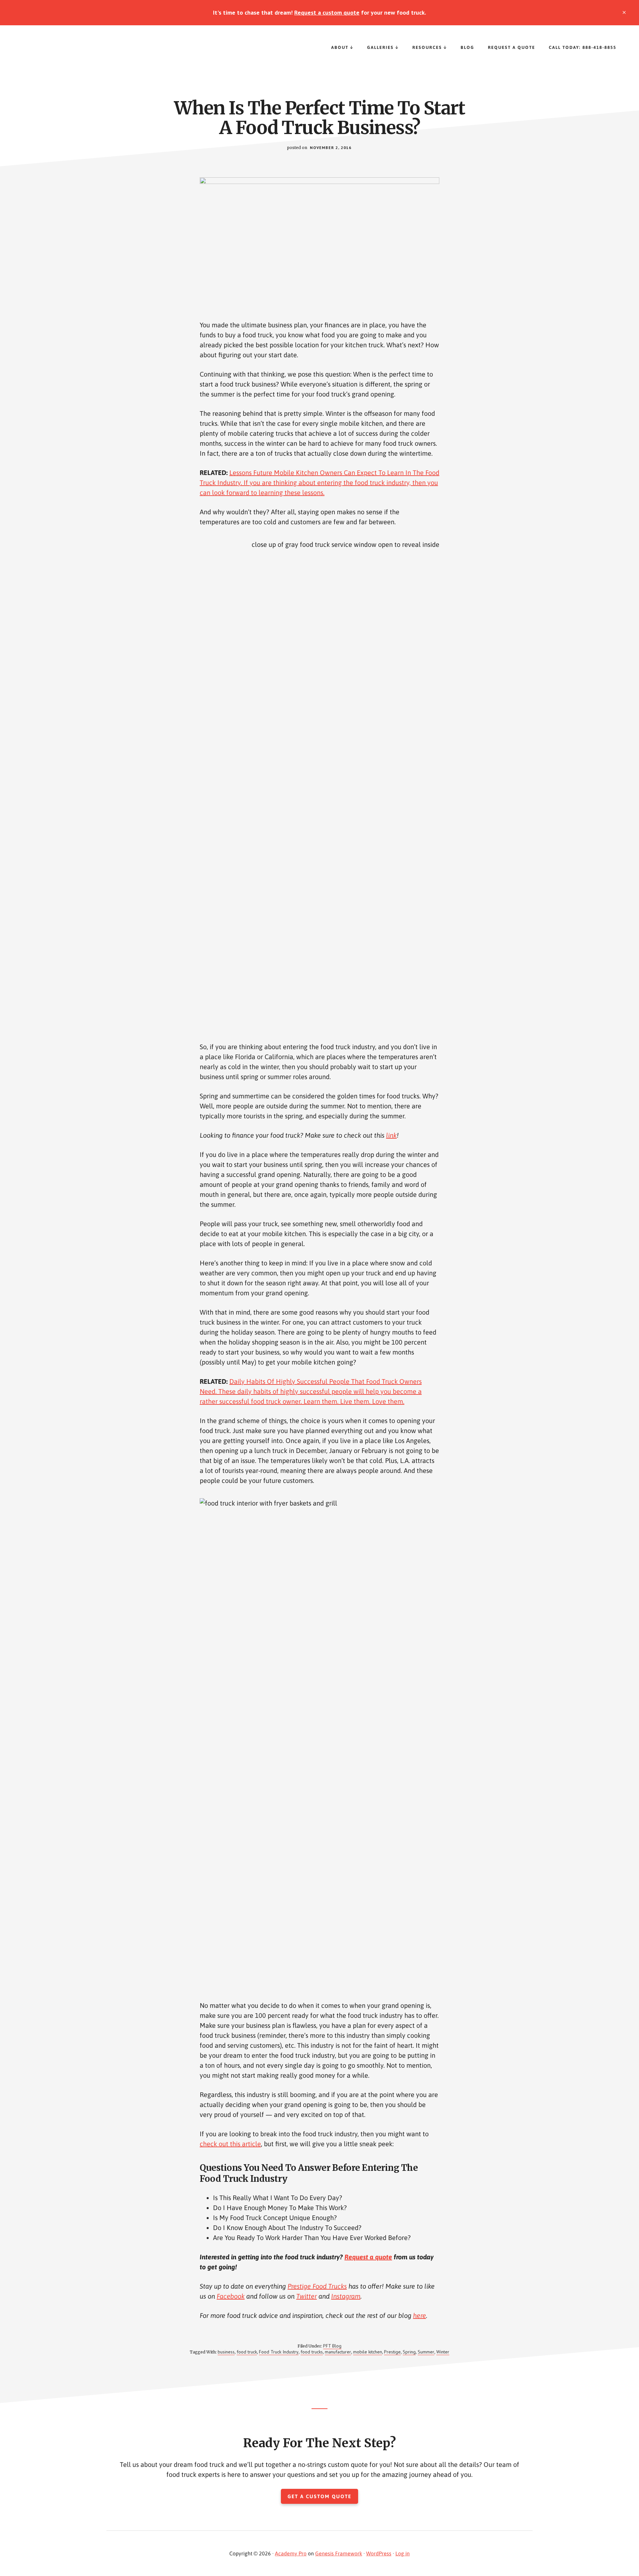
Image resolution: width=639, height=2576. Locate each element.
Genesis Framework (339, 2553)
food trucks (312, 2352)
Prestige (392, 2352)
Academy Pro (291, 2553)
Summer (426, 2352)
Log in (403, 2553)
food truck (247, 2352)
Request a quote (368, 2257)
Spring (409, 2352)
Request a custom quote (327, 12)
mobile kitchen (368, 2352)
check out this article (230, 2144)
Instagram (346, 2296)
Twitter (307, 2296)
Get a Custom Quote (319, 2496)
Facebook (231, 2296)
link (391, 1135)
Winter (443, 2352)
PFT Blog (332, 2346)
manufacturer (338, 2352)
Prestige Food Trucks (67, 52)
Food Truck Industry (279, 2352)
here (420, 2315)
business (226, 2352)
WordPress (379, 2553)
